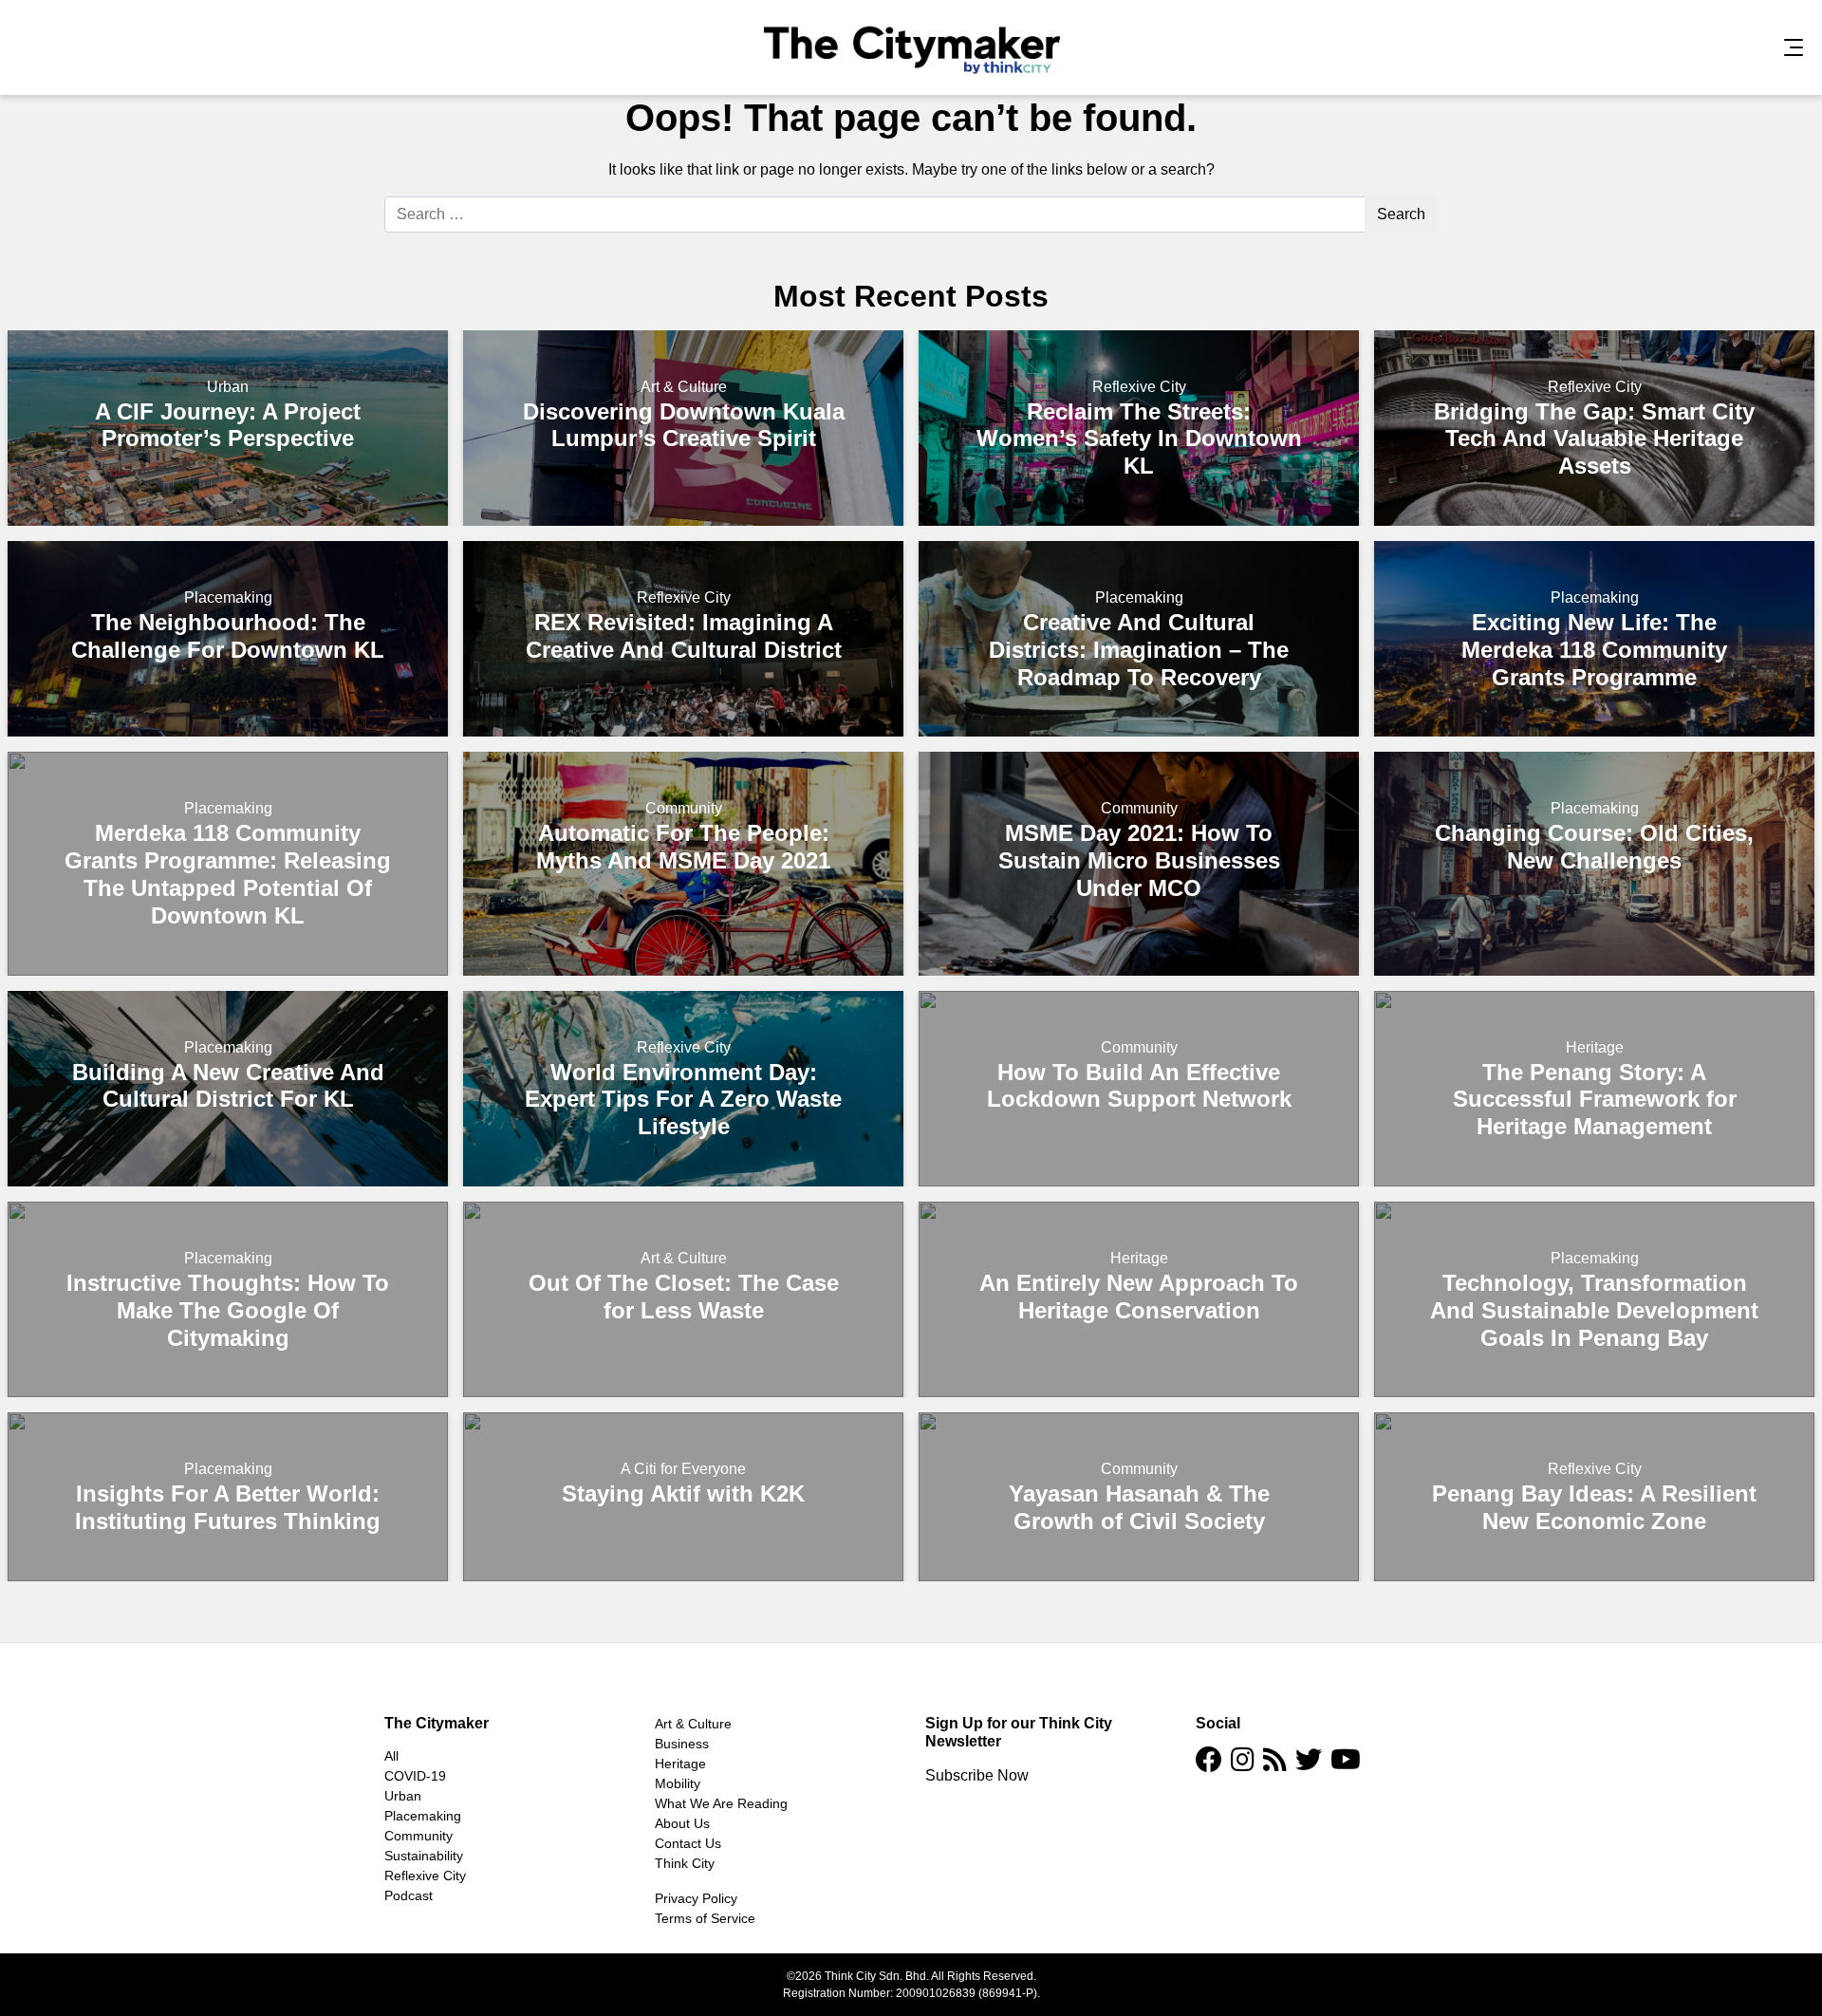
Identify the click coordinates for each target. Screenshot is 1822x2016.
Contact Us (688, 1843)
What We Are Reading (721, 1803)
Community (684, 808)
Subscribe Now (977, 1775)
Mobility (678, 1783)
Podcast (409, 1895)
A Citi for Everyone (683, 1469)
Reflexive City (1139, 387)
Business (682, 1744)
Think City (685, 1863)
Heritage (1595, 1047)
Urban (228, 387)
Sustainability (424, 1856)
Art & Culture (684, 387)
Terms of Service (705, 1918)
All (391, 1756)
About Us (682, 1823)
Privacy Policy (696, 1898)
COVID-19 (415, 1776)
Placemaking (228, 597)
